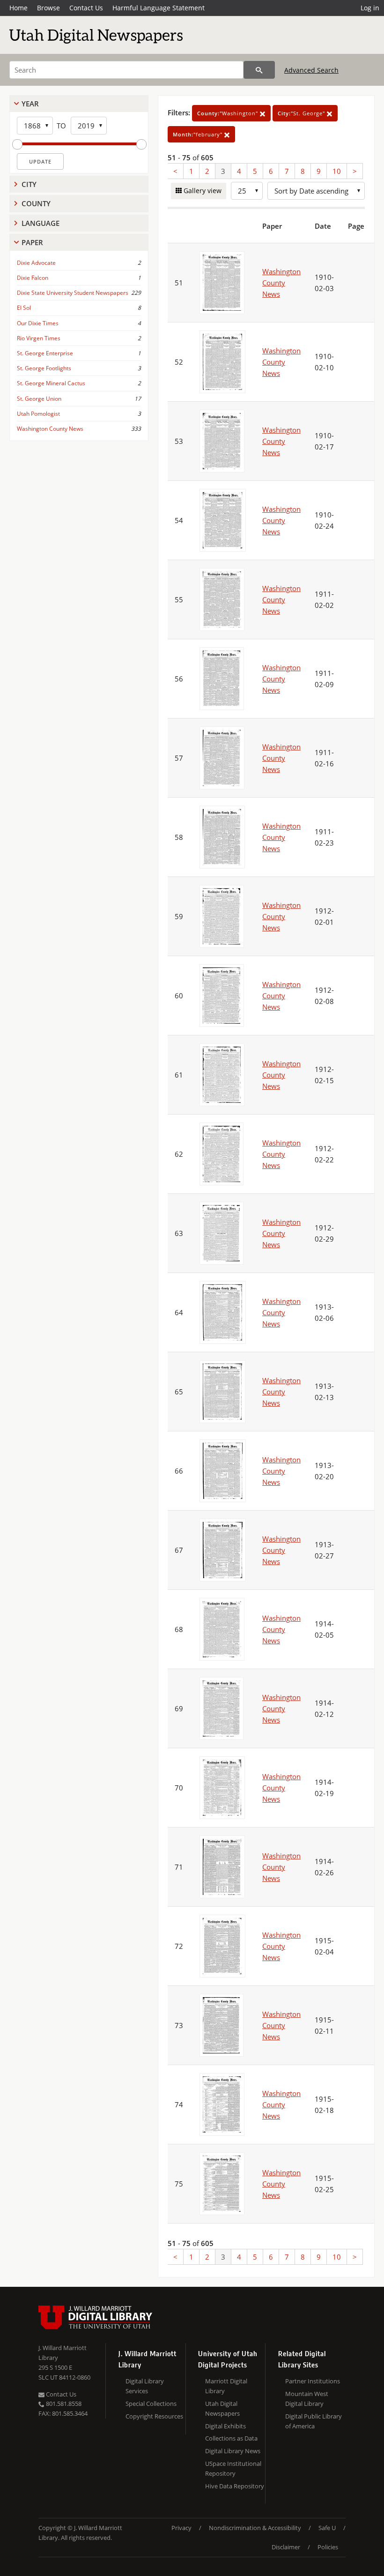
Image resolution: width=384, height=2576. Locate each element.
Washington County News (50, 429)
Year (30, 104)
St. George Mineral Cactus (51, 383)
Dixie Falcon (33, 278)
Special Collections (151, 2404)
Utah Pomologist (38, 414)
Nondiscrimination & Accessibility (255, 2528)
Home (18, 8)
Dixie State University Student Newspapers (73, 293)
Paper (32, 242)
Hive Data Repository (235, 2486)
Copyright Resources (154, 2416)
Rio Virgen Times (39, 338)
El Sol (24, 308)
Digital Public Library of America (314, 2421)
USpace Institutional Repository (233, 2468)
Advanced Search (311, 70)
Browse (48, 8)
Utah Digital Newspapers (222, 2408)
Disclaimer (286, 2547)
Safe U (327, 2528)
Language (41, 223)
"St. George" (302, 113)
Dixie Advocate (36, 263)
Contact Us (86, 8)
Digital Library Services (145, 2386)
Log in (370, 8)
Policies (328, 2547)
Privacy (181, 2528)
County (36, 203)
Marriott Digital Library (226, 2386)
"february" (199, 134)
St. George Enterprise (45, 353)
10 (337, 171)
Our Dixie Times (38, 323)
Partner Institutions (313, 2381)
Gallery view (202, 191)
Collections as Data (231, 2438)
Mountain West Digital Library (307, 2399)
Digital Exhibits (225, 2426)
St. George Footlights (44, 368)
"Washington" (229, 113)
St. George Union (39, 399)
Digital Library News (233, 2451)
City (29, 184)
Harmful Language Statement (159, 8)
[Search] (259, 70)
